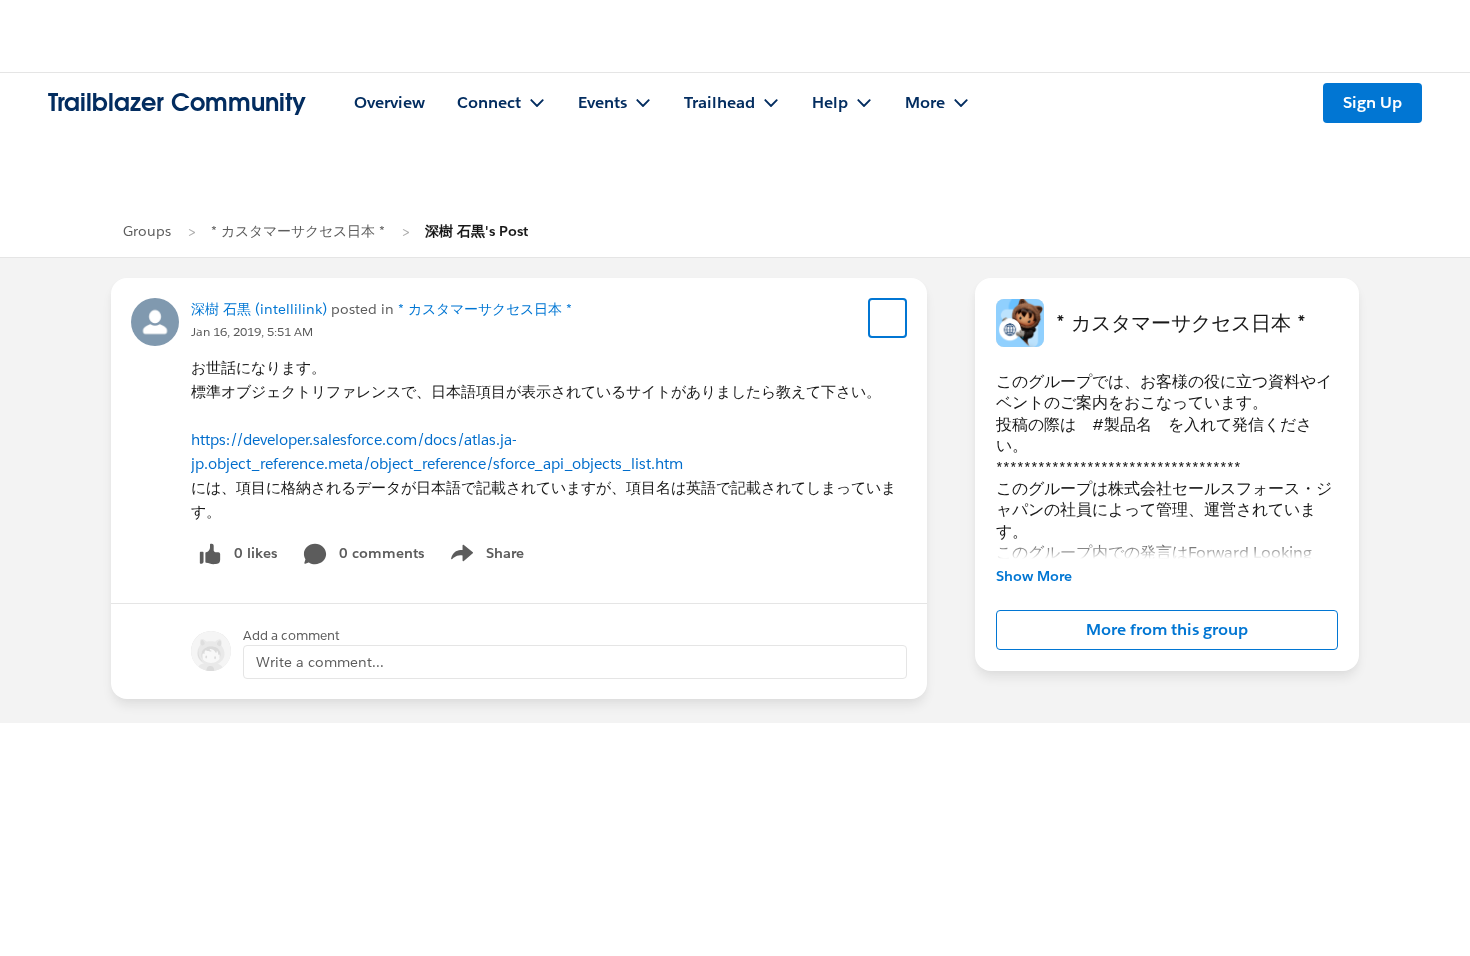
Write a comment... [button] (320, 662)
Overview (389, 102)
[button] (1167, 630)
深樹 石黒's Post (476, 231)
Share (484, 557)
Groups (147, 231)
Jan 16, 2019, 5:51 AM (252, 331)
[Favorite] (888, 318)
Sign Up (1372, 102)
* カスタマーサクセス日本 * (298, 231)
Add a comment (291, 635)
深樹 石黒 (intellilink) (259, 309)
